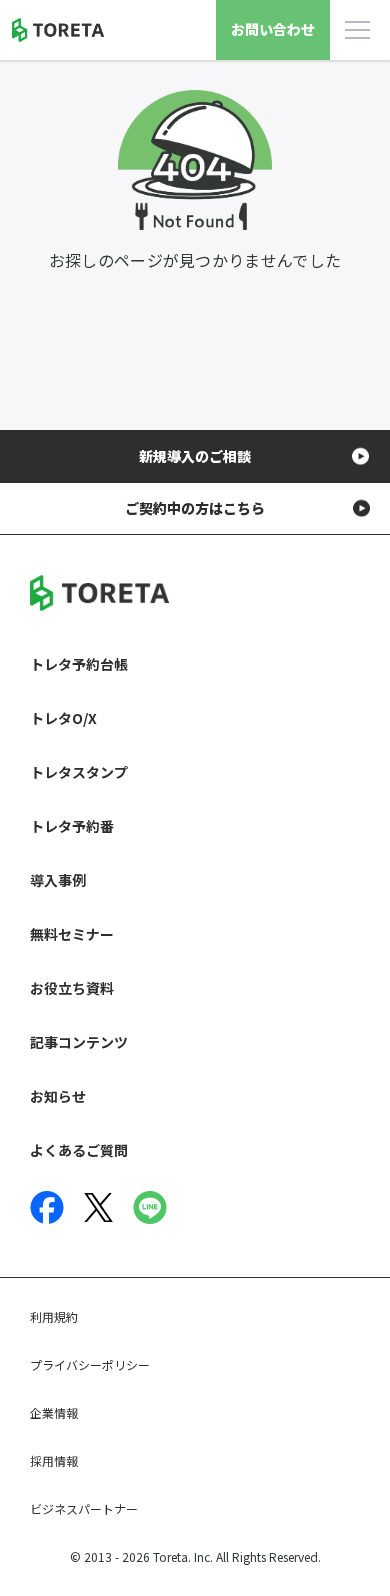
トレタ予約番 (72, 826)
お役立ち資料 (72, 988)
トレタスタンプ (79, 772)
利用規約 (54, 1316)
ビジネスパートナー (84, 1508)
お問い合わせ (273, 29)
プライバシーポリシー (90, 1364)
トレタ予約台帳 (79, 664)
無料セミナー (72, 934)
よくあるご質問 (79, 1150)
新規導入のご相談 (195, 456)
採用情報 (54, 1460)
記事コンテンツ (79, 1042)
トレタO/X (63, 718)
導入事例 (58, 880)
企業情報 (54, 1412)
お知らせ (58, 1096)
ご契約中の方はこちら (195, 508)
